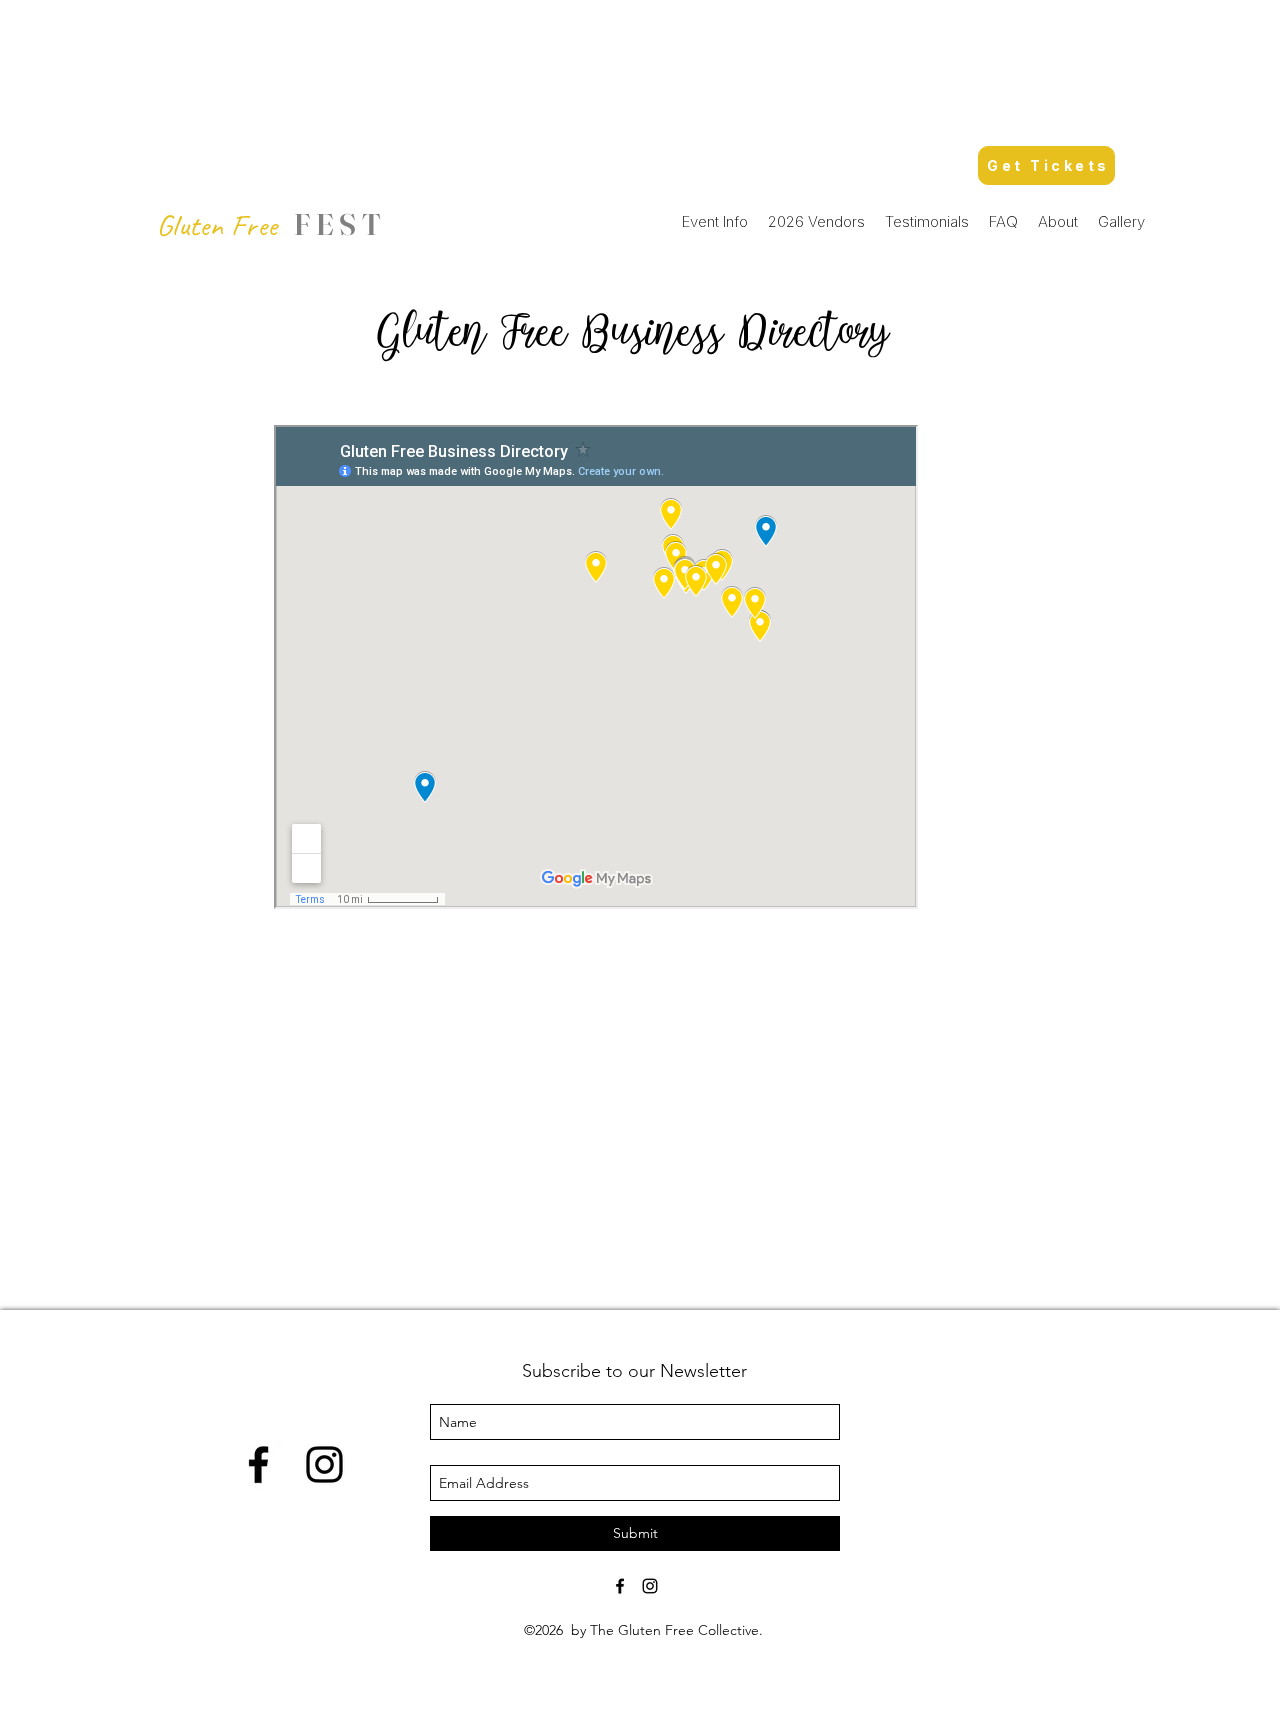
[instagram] (324, 1464)
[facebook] (258, 1464)
